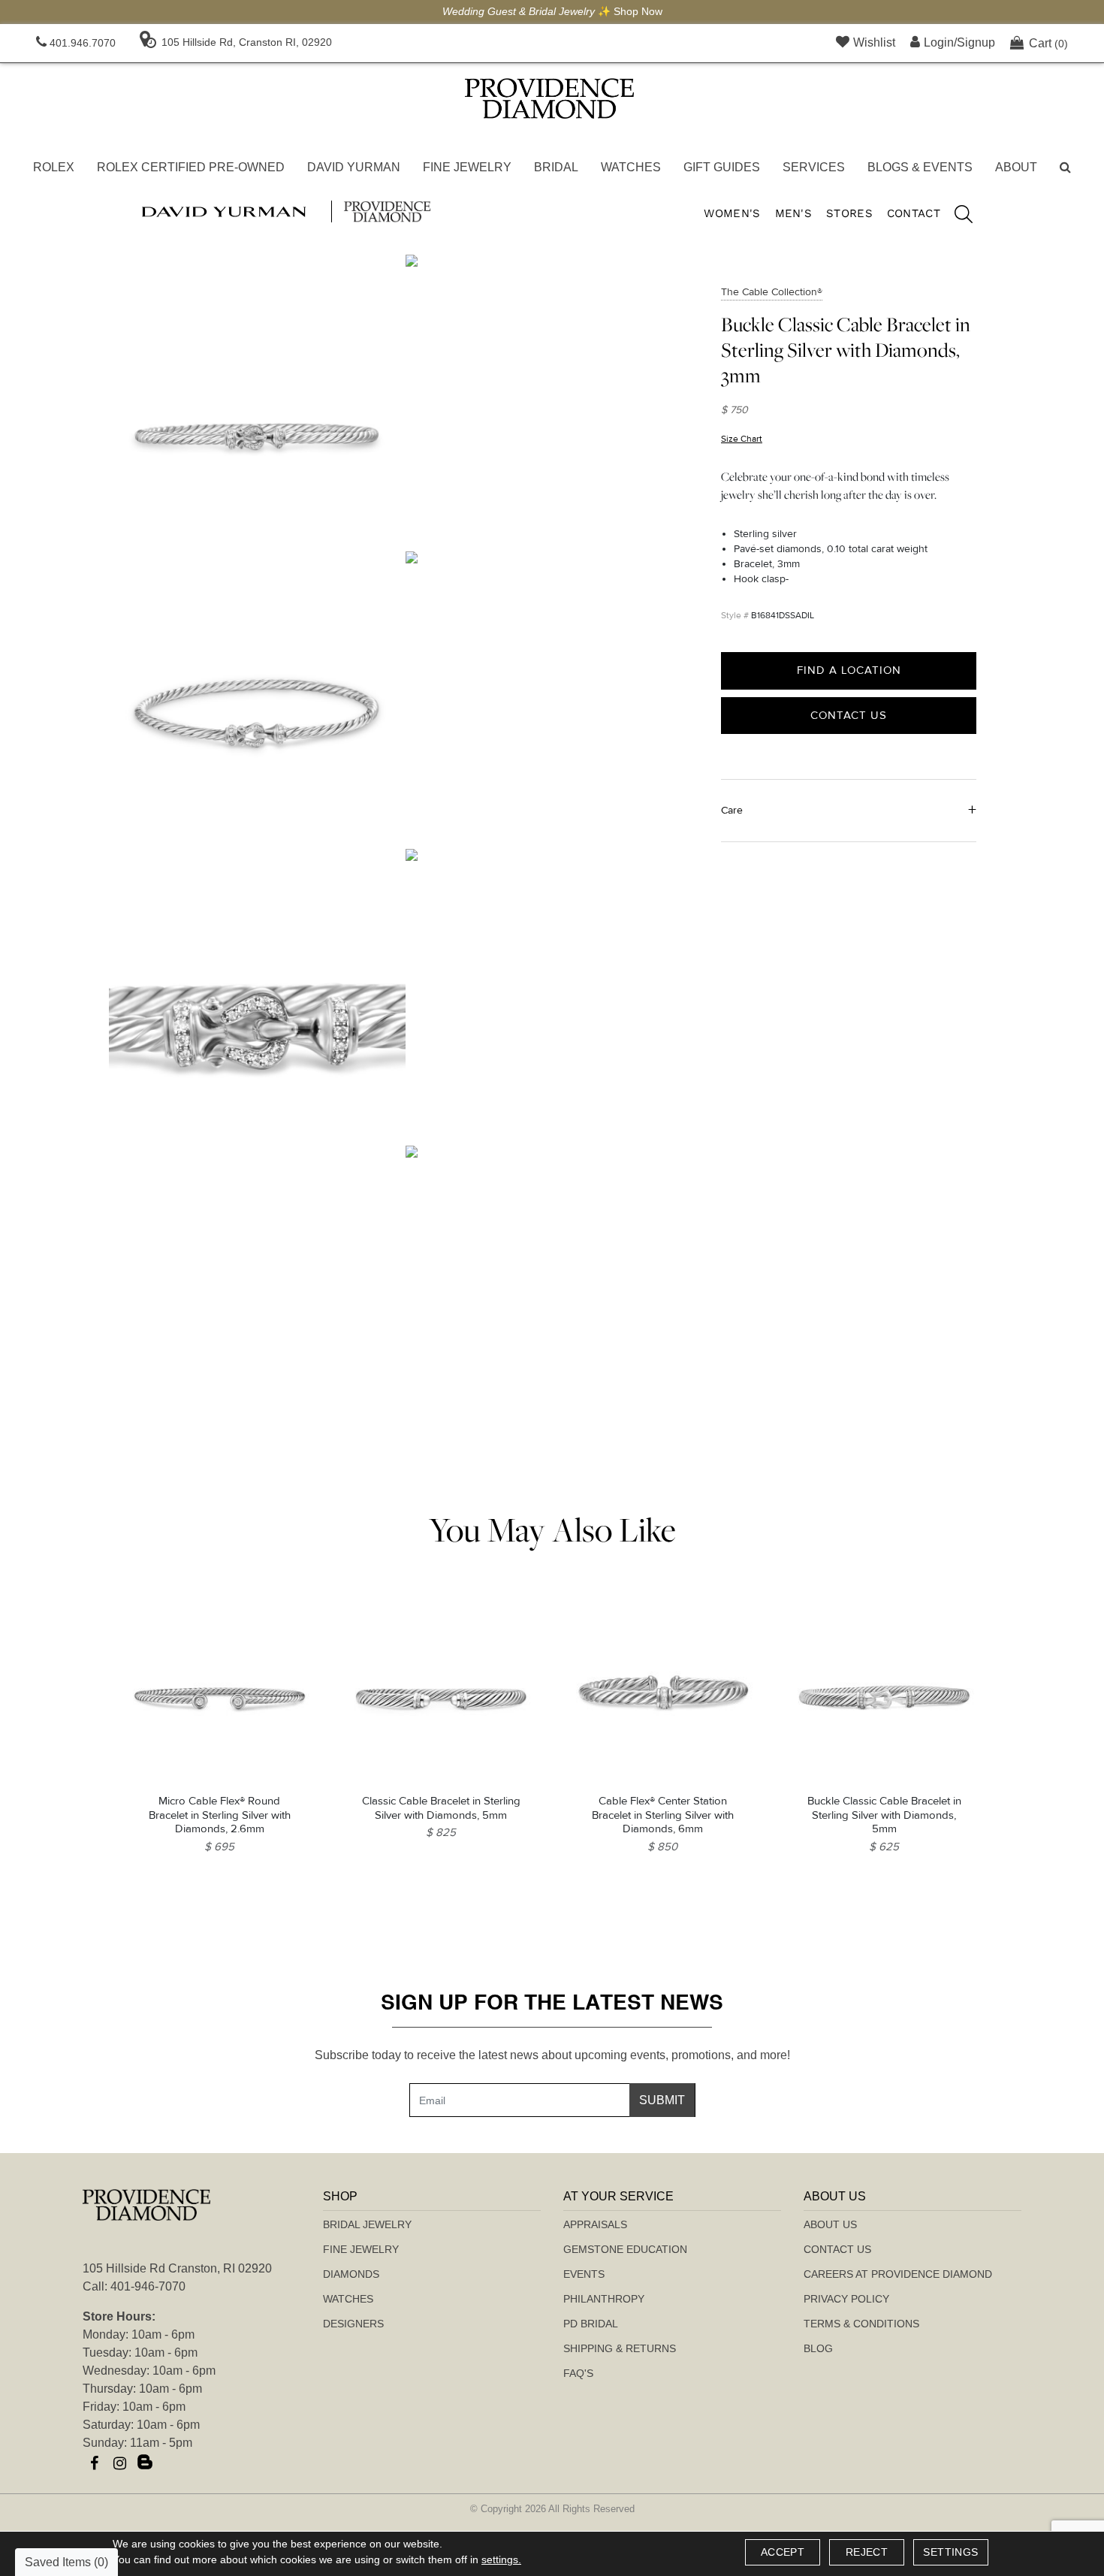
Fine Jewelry (467, 167)
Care (732, 809)
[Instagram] (119, 2463)
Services (814, 167)
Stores (849, 213)
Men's (794, 213)
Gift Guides (722, 167)
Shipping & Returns (620, 2348)
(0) (1048, 43)
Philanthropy (604, 2299)
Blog (818, 2348)
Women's (732, 213)
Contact (914, 213)
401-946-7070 (148, 2286)
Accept (783, 2552)
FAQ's (578, 2373)
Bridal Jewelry (367, 2224)
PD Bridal (591, 2324)
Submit (662, 2100)
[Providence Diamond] (549, 98)
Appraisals (595, 2224)
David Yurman (354, 167)
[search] (956, 216)
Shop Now (638, 11)
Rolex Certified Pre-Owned (191, 167)
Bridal (556, 167)
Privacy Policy (846, 2299)
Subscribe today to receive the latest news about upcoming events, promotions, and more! (552, 2055)
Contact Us (849, 714)
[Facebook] (94, 2463)
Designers (353, 2324)
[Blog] (145, 2463)
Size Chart (742, 439)
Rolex (54, 167)
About (1016, 167)
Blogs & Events (920, 167)
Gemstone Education (625, 2249)
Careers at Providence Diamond (898, 2274)
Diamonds (351, 2274)
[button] (1065, 168)
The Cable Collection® (772, 292)
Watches (631, 167)
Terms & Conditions (861, 2324)
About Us (830, 2224)
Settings (950, 2552)
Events (584, 2274)
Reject (867, 2552)
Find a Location (849, 670)
